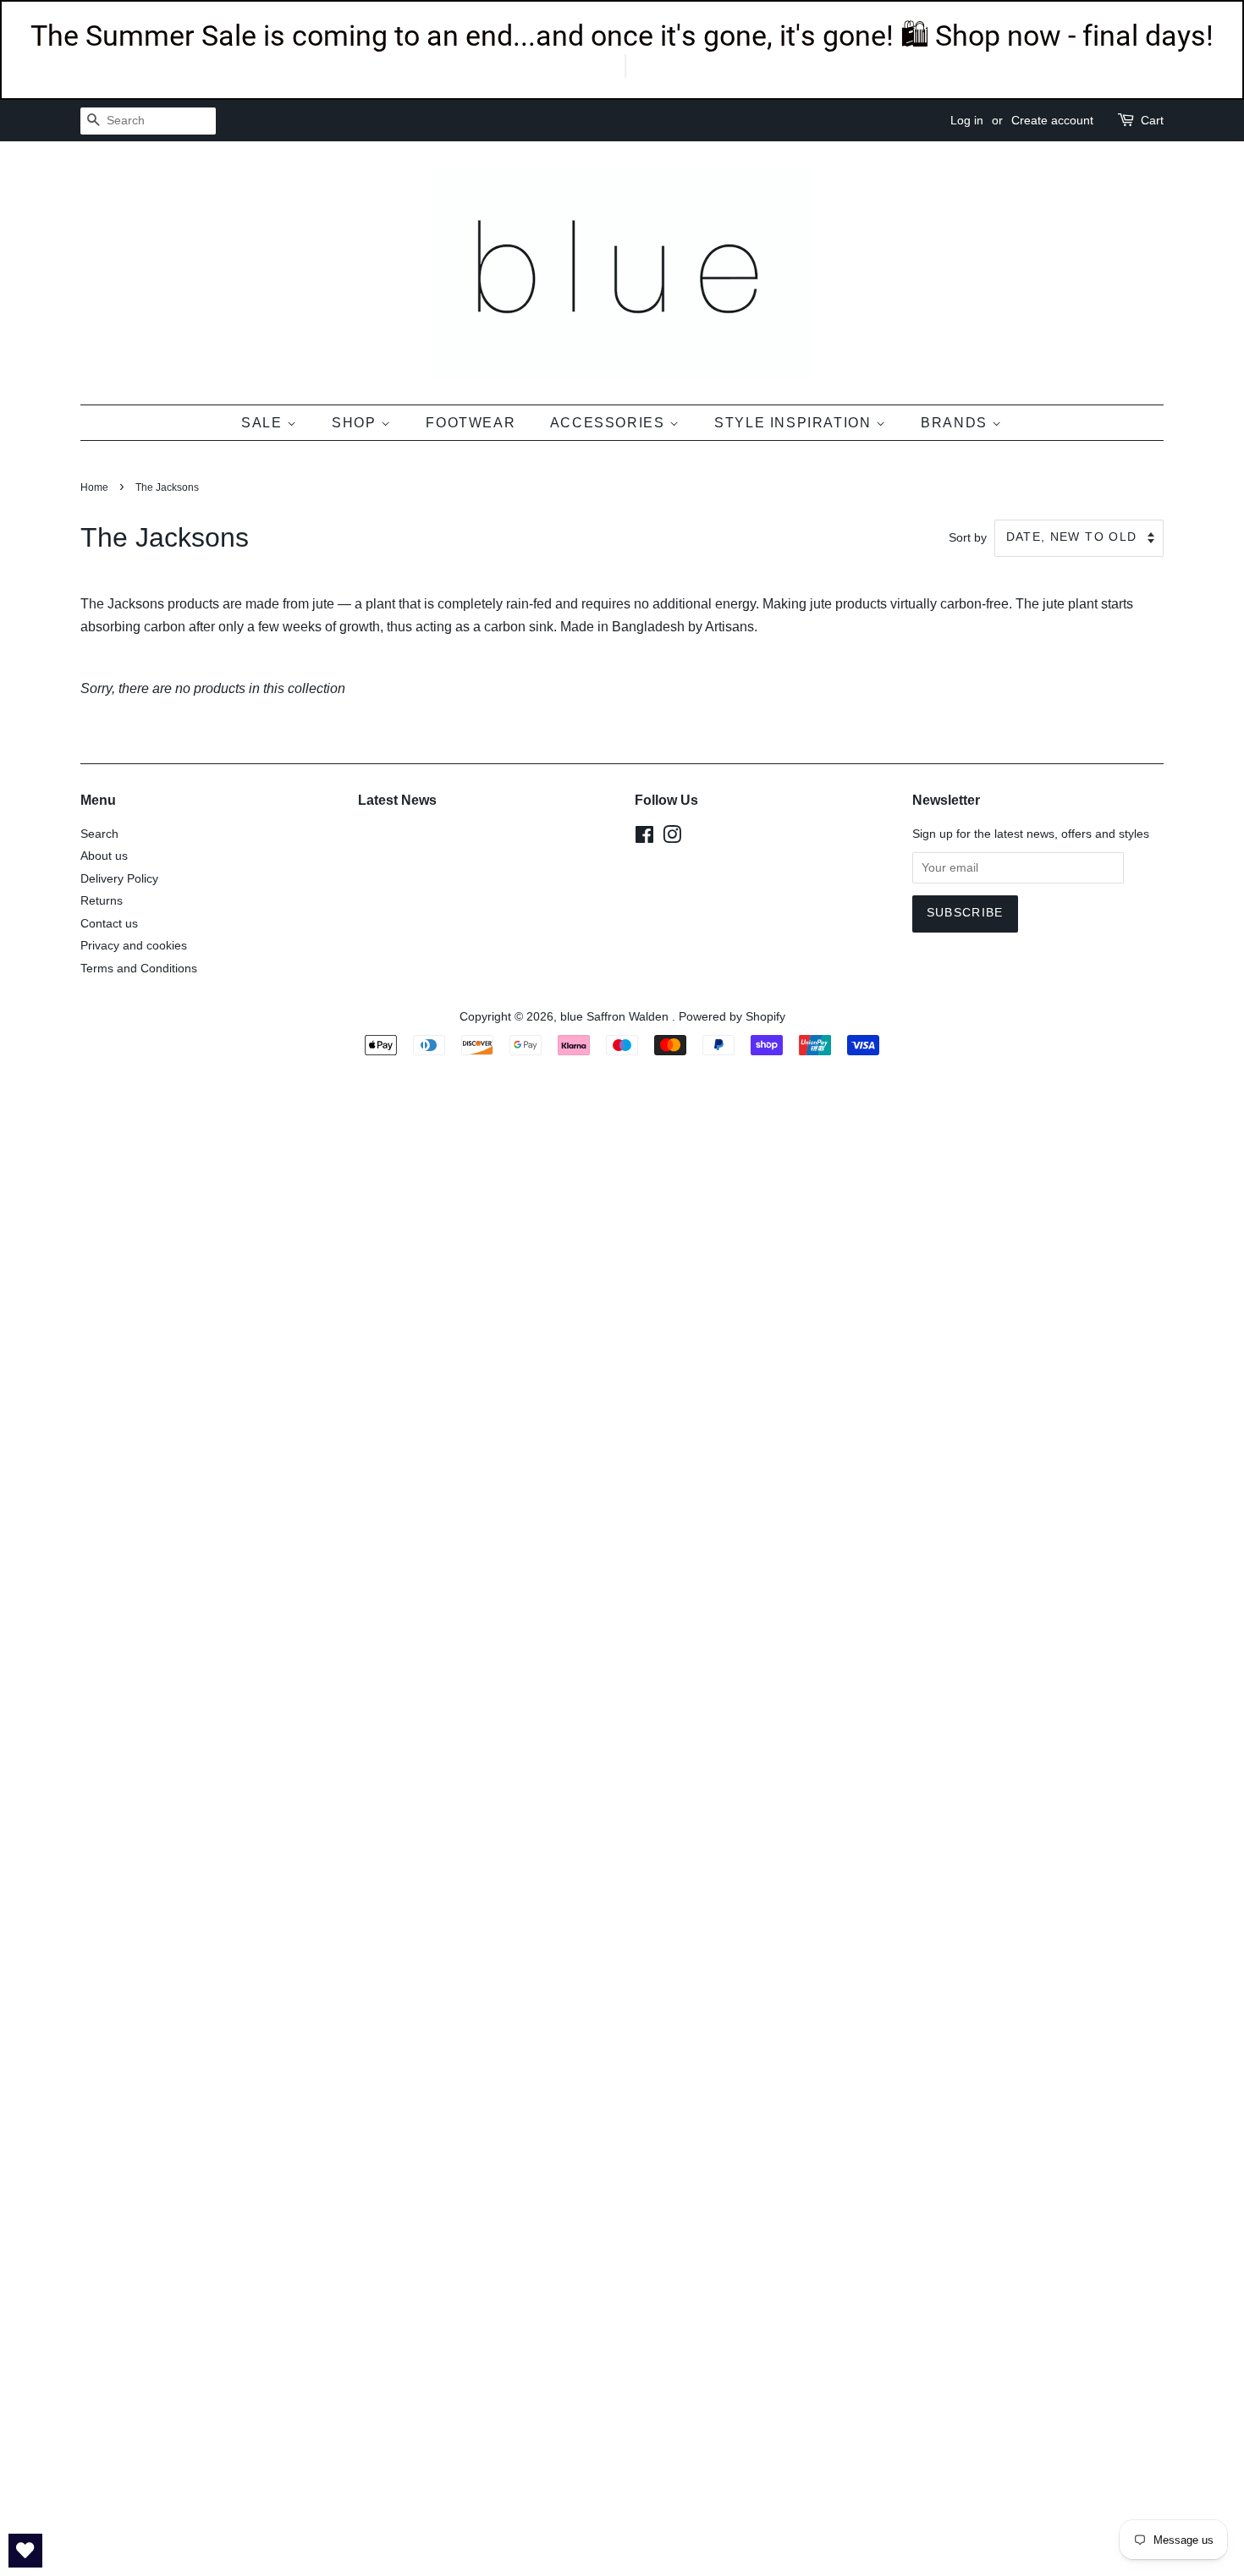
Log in (967, 120)
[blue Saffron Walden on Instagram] (672, 838)
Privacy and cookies (134, 946)
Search (99, 834)
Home (94, 487)
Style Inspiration (795, 423)
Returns (102, 901)
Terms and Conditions (139, 969)
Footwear (471, 423)
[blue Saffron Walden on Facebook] (644, 838)
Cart (1152, 120)
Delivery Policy (119, 879)
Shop (356, 423)
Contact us (109, 924)
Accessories (610, 423)
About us (104, 856)
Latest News (397, 800)
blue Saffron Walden (616, 1017)
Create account (1052, 120)
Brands (956, 423)
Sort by (968, 537)
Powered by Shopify (732, 1017)
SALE (264, 423)
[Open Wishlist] (25, 2551)
